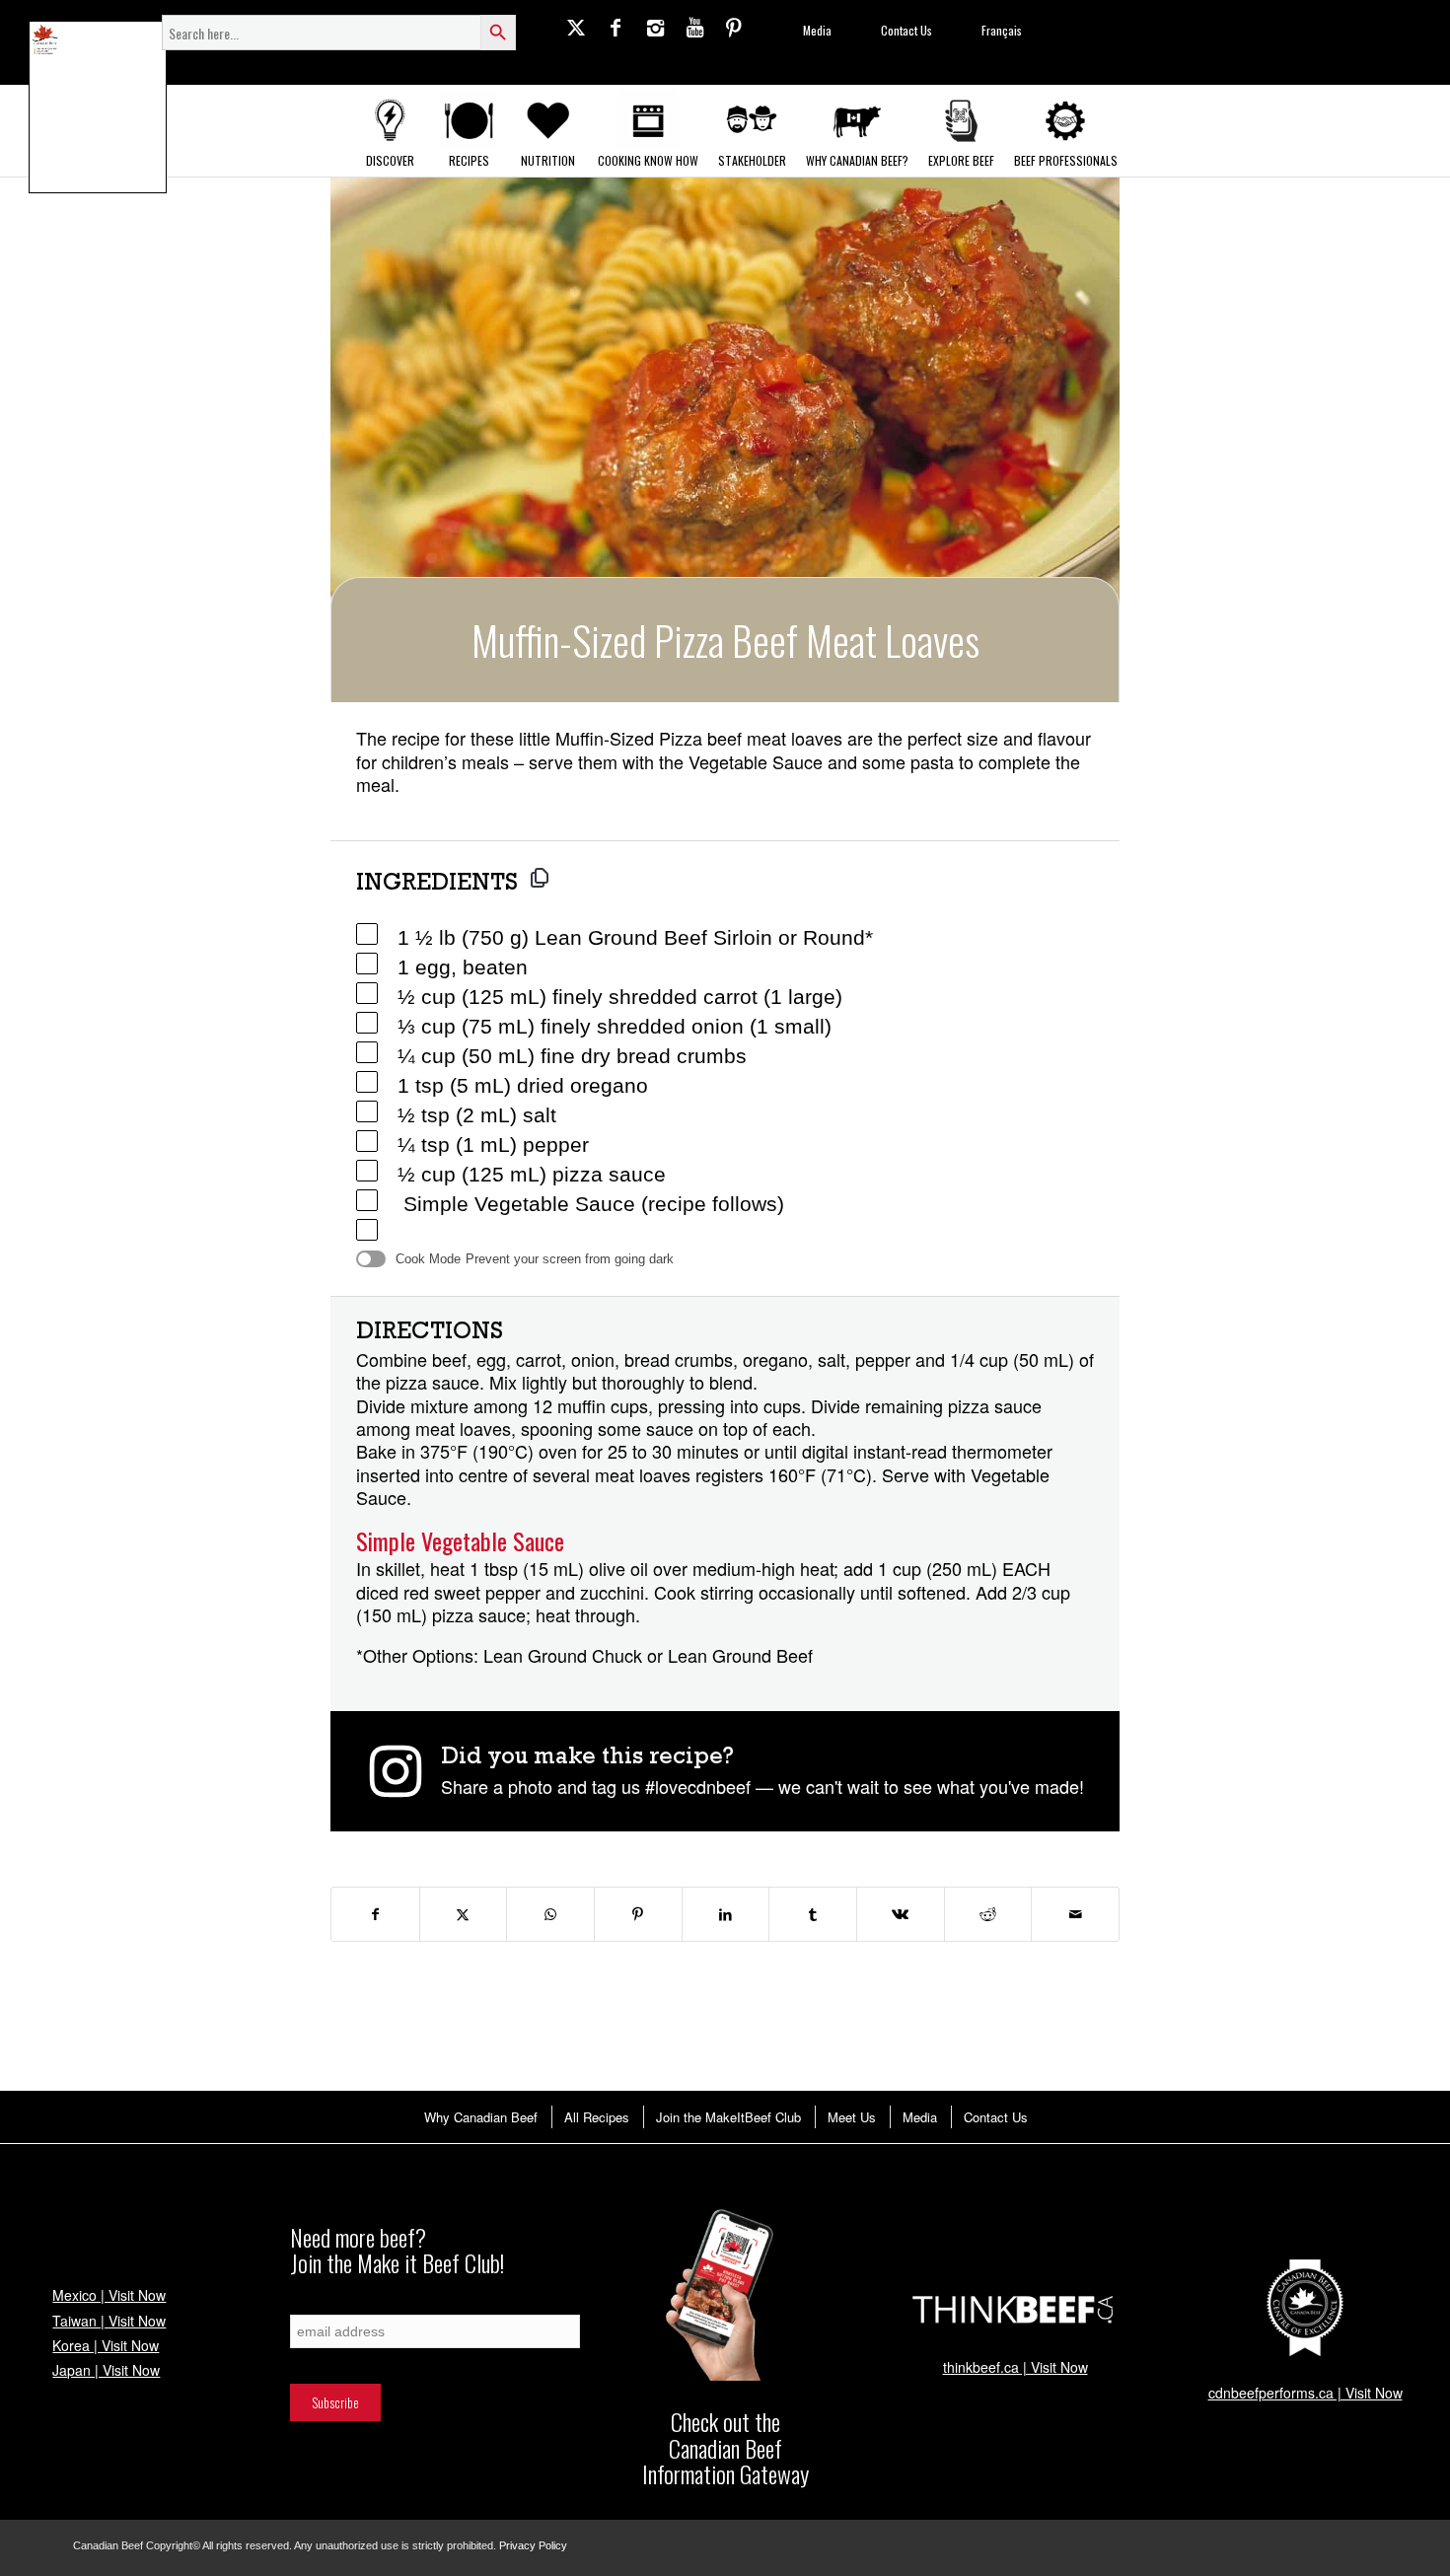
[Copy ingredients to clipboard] (540, 878)
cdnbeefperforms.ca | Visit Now (1305, 2393)
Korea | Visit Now (106, 2345)
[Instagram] (655, 27)
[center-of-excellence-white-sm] (1305, 2308)
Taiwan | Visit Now (109, 2321)
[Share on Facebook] (375, 1914)
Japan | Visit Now (106, 2370)
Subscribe (314, 2304)
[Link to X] (576, 27)
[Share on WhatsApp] (550, 1914)
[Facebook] (616, 27)
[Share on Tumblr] (813, 1914)
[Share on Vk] (901, 1914)
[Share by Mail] (1075, 1914)
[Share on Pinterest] (638, 1914)
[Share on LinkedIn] (726, 1914)
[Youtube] (694, 27)
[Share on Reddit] (988, 1914)
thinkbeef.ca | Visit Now (1015, 2367)
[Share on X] (464, 1914)
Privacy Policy (533, 2545)
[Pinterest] (734, 27)
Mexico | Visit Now (109, 2295)
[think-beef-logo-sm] (1015, 2309)
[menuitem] (480, 2117)
